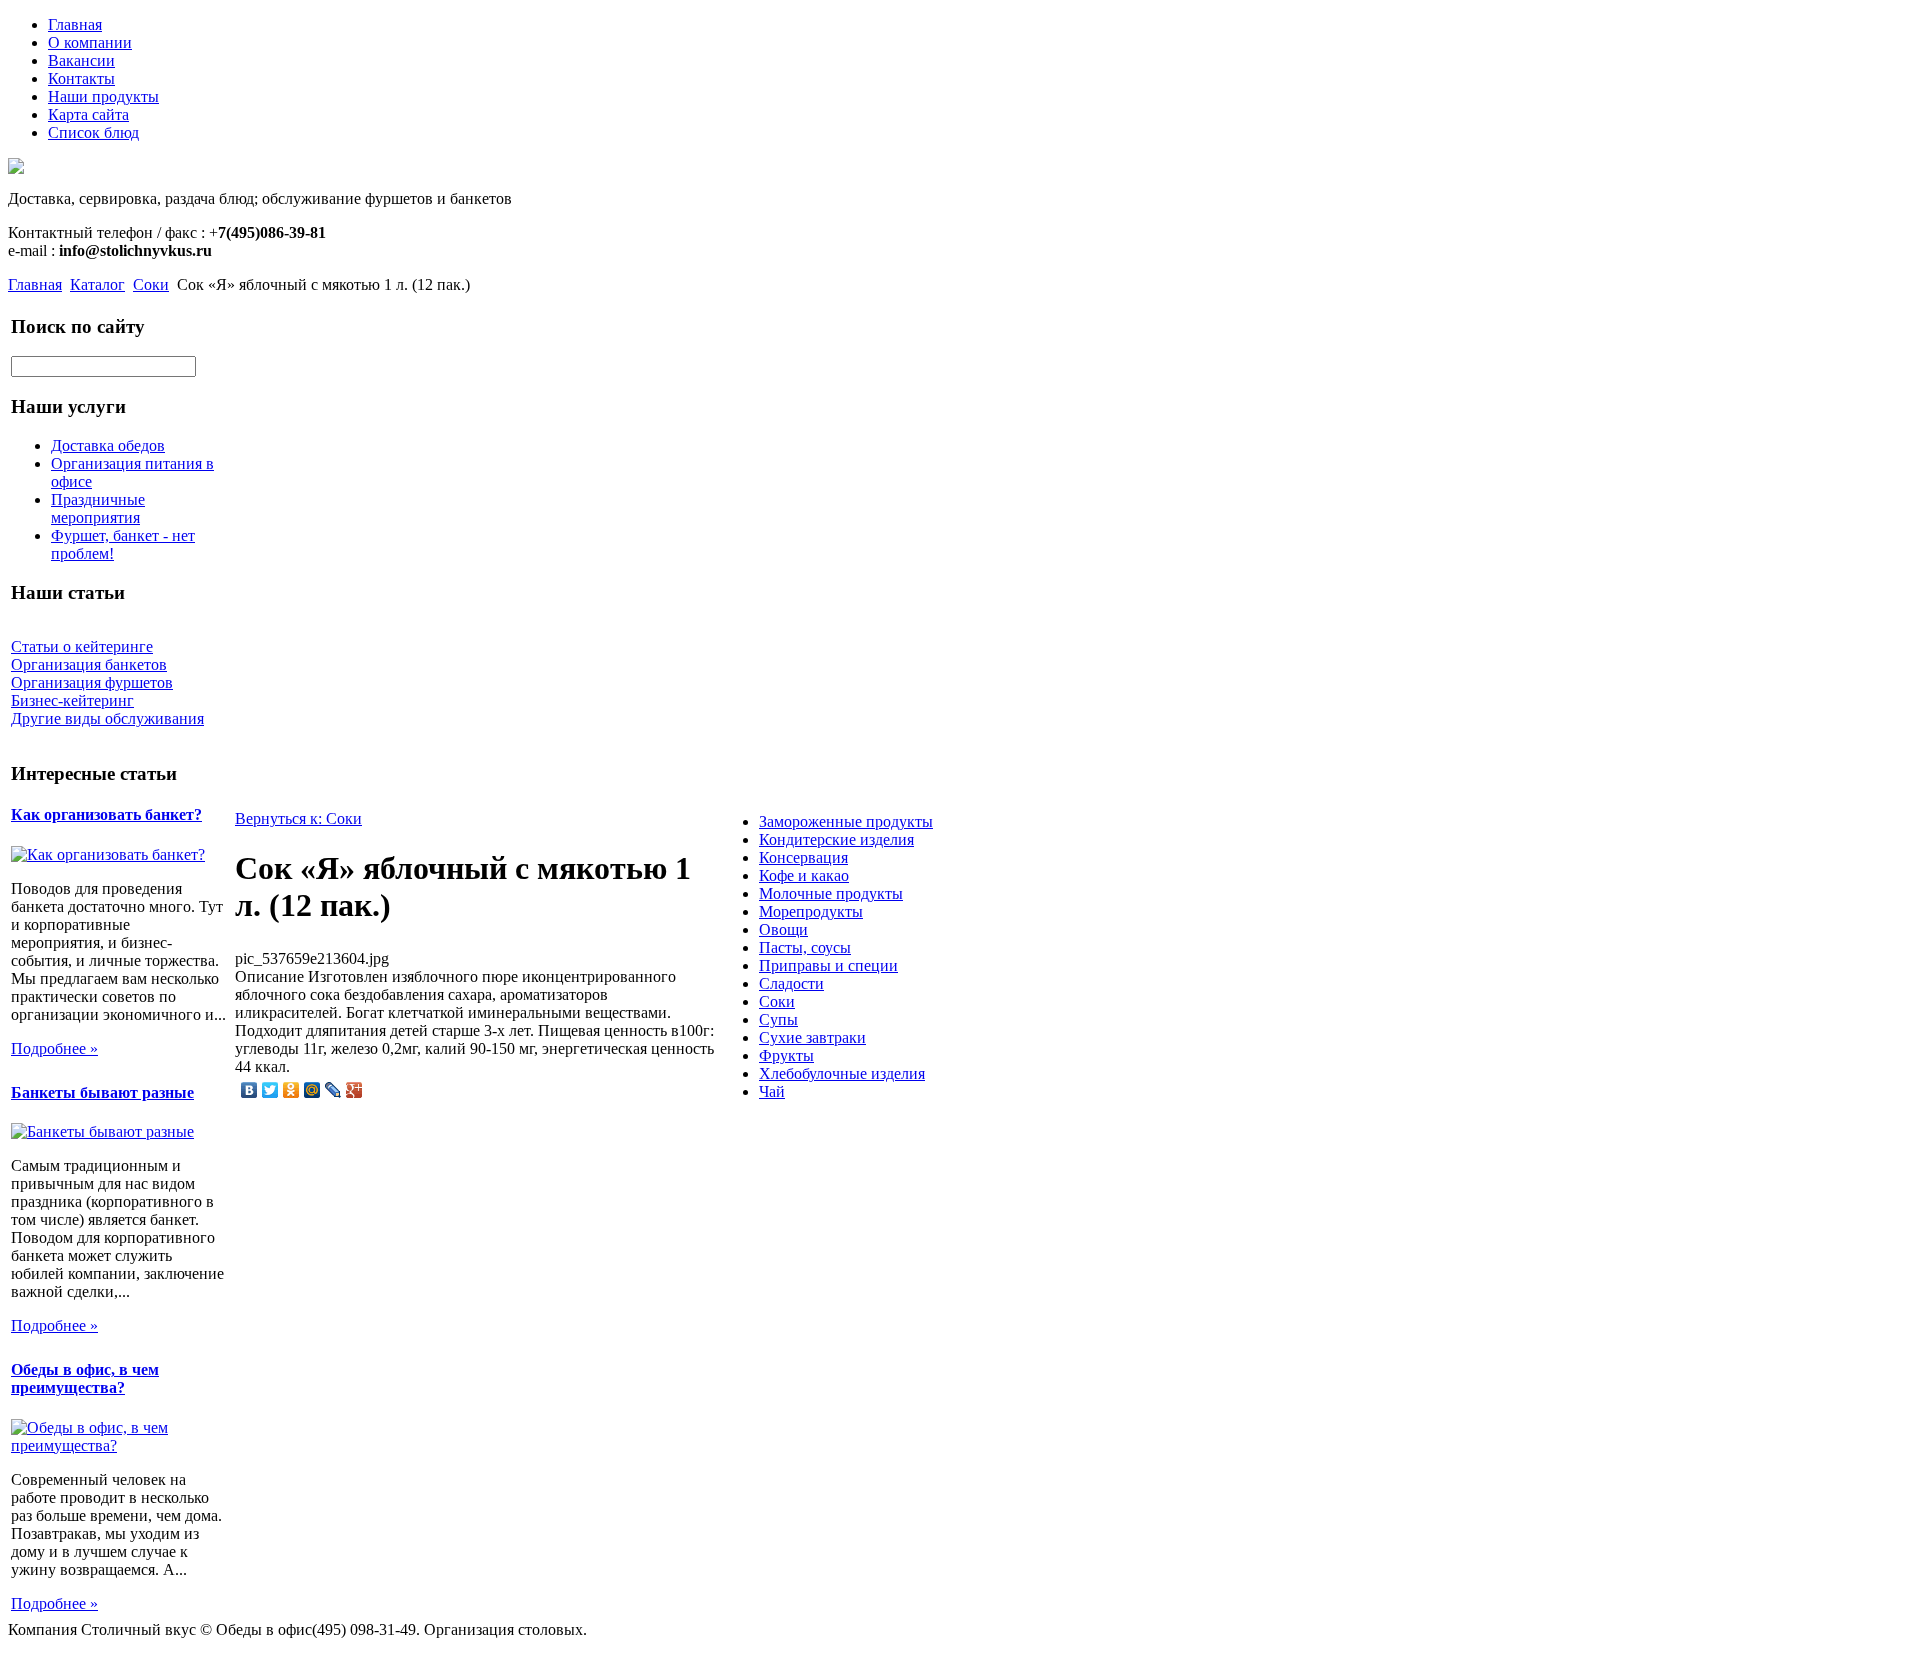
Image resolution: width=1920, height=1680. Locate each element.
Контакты (81, 78)
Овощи (783, 929)
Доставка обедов (108, 445)
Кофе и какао (804, 875)
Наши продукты (103, 96)
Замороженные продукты (846, 821)
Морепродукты (811, 911)
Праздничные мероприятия (98, 508)
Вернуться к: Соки (298, 818)
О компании (90, 42)
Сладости (791, 983)
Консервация (803, 857)
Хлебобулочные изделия (842, 1073)
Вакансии (81, 60)
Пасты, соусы (805, 947)
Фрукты (786, 1055)
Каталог (97, 284)
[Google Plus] (354, 1090)
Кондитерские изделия (836, 839)
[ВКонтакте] (249, 1090)
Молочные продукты (831, 893)
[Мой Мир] (312, 1090)
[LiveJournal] (333, 1090)
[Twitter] (270, 1090)
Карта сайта (88, 114)
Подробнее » (54, 1048)
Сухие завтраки (812, 1037)
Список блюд (93, 132)
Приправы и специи (828, 965)
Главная (75, 24)
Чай (772, 1091)
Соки (151, 284)
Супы (778, 1019)
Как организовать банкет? (106, 814)
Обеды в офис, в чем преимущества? (85, 1378)
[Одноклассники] (291, 1090)
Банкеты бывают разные (102, 1092)
